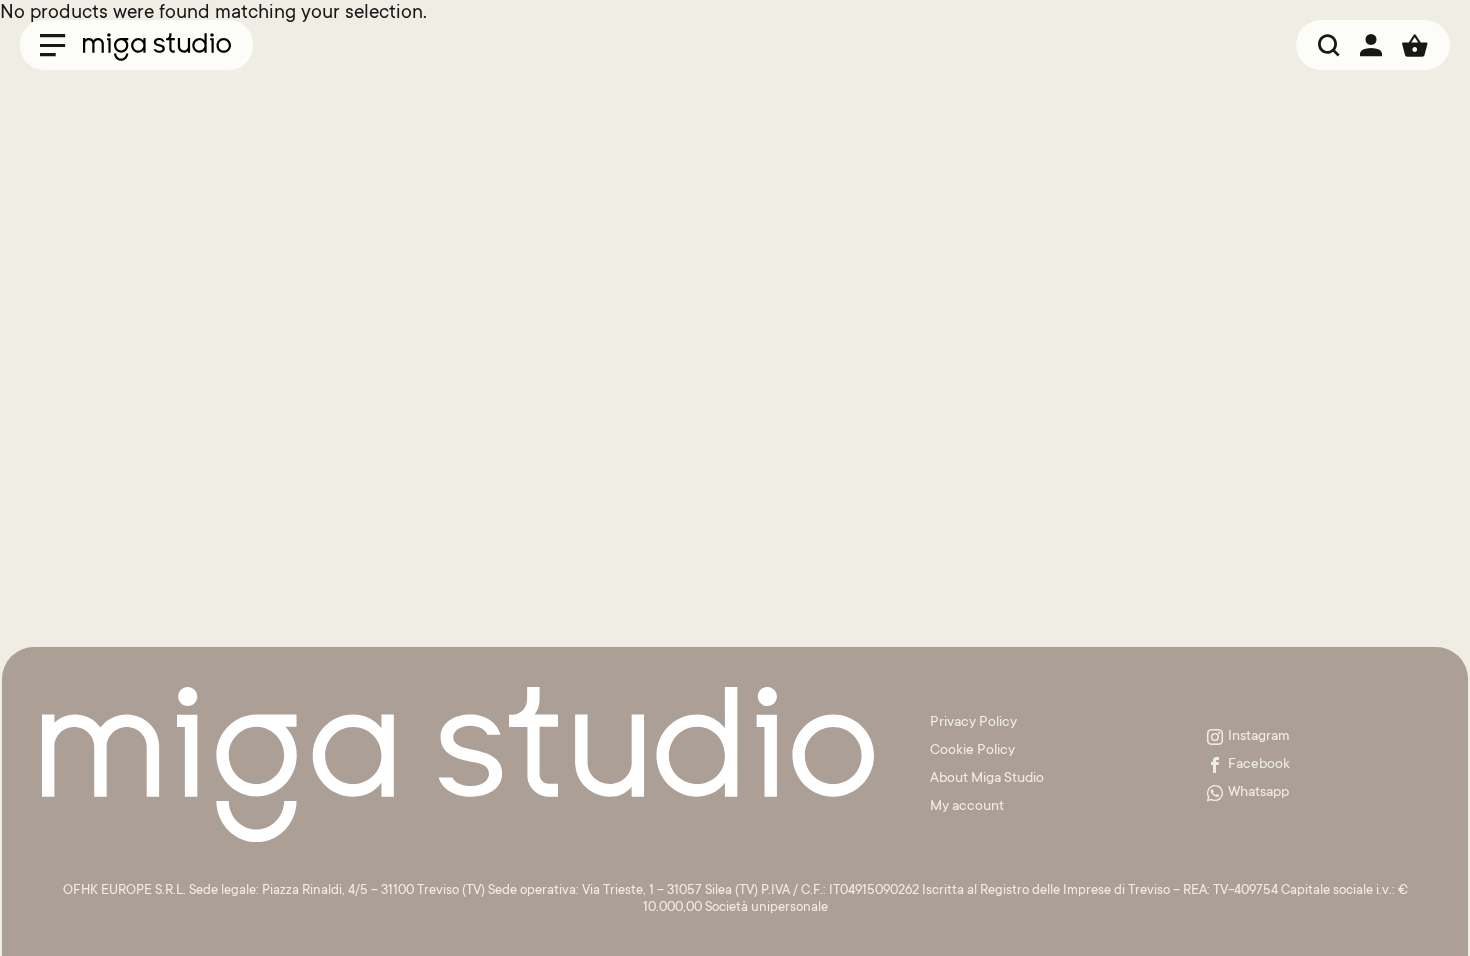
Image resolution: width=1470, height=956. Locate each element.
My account (967, 807)
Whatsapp (1258, 793)
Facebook (1259, 765)
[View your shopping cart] (1415, 45)
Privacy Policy (973, 723)
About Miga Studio (987, 779)
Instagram (1259, 737)
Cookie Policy (972, 751)
